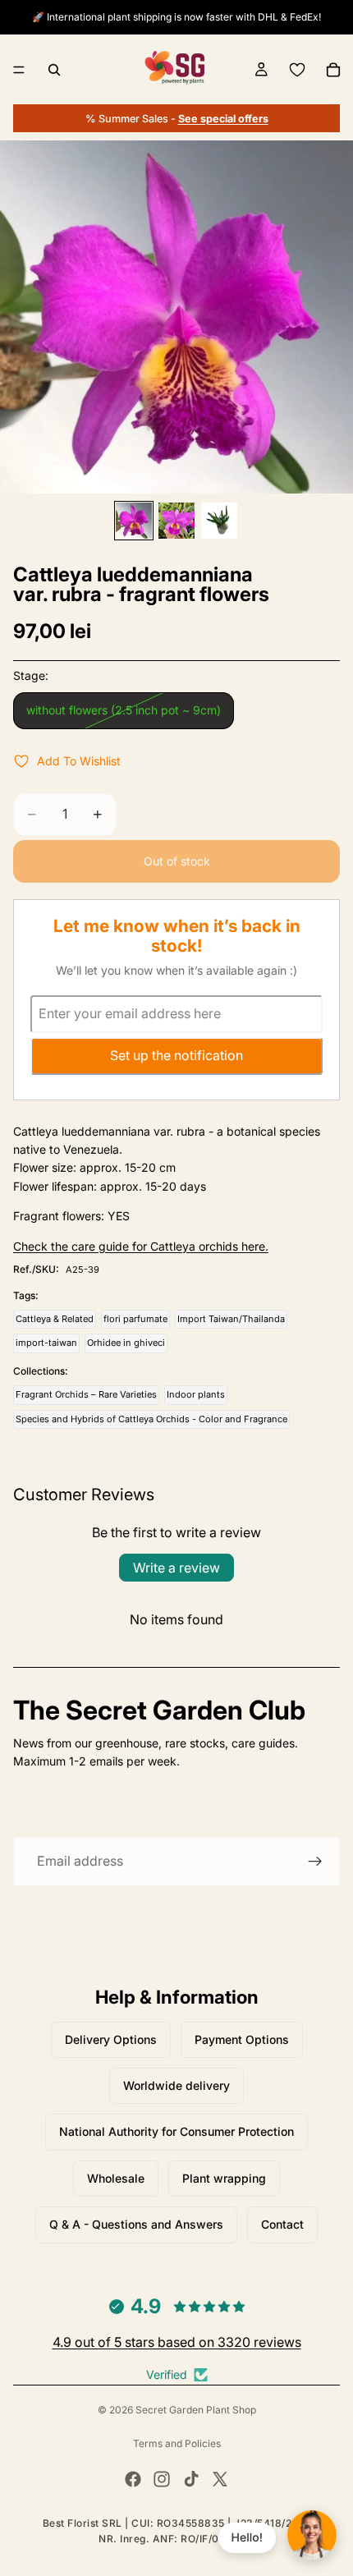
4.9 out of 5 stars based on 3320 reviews (177, 2342)
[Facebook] (133, 2479)
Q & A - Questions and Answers (136, 2224)
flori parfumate (135, 1319)
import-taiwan (46, 1343)
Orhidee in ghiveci (126, 1343)
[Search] (54, 70)
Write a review (176, 1568)
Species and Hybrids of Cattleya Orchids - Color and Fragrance (151, 1419)
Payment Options (242, 2039)
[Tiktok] (191, 2479)
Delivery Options (111, 2039)
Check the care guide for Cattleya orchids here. (141, 1246)
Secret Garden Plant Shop (196, 2410)
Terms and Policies (177, 2443)
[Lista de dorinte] (297, 70)
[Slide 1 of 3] (134, 521)
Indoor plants (196, 1394)
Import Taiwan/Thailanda (231, 1319)
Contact (282, 2224)
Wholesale (116, 2178)
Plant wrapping (224, 2178)
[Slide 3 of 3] (219, 521)
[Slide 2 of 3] (176, 521)
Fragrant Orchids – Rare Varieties (86, 1394)
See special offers (223, 119)
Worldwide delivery (176, 2085)
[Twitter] (220, 2479)
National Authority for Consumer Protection (176, 2131)
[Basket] (333, 70)
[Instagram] (162, 2479)
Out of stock (177, 861)
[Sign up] (315, 1862)
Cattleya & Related (55, 1319)
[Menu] (19, 70)
